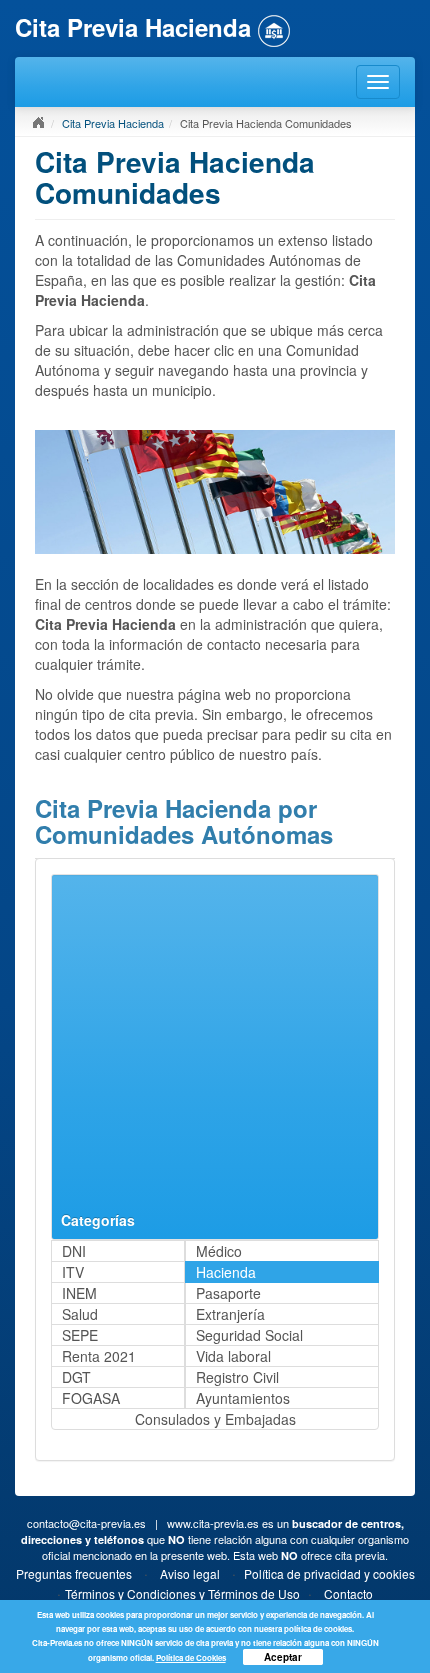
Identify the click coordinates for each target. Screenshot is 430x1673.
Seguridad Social (249, 1335)
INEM (79, 1293)
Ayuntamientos (243, 1398)
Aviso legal (190, 1573)
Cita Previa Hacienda (113, 123)
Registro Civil (237, 1377)
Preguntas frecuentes (74, 1573)
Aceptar (283, 1657)
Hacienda (226, 1272)
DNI (74, 1251)
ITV (73, 1272)
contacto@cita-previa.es (86, 1523)
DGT (76, 1377)
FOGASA (91, 1398)
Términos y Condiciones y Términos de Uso (182, 1593)
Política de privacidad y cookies (329, 1573)
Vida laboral (233, 1356)
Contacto (348, 1593)
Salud (80, 1314)
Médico (219, 1251)
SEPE (80, 1335)
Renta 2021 (99, 1356)
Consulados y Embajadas (215, 1419)
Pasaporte (228, 1293)
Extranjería (230, 1314)
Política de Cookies (191, 1657)
